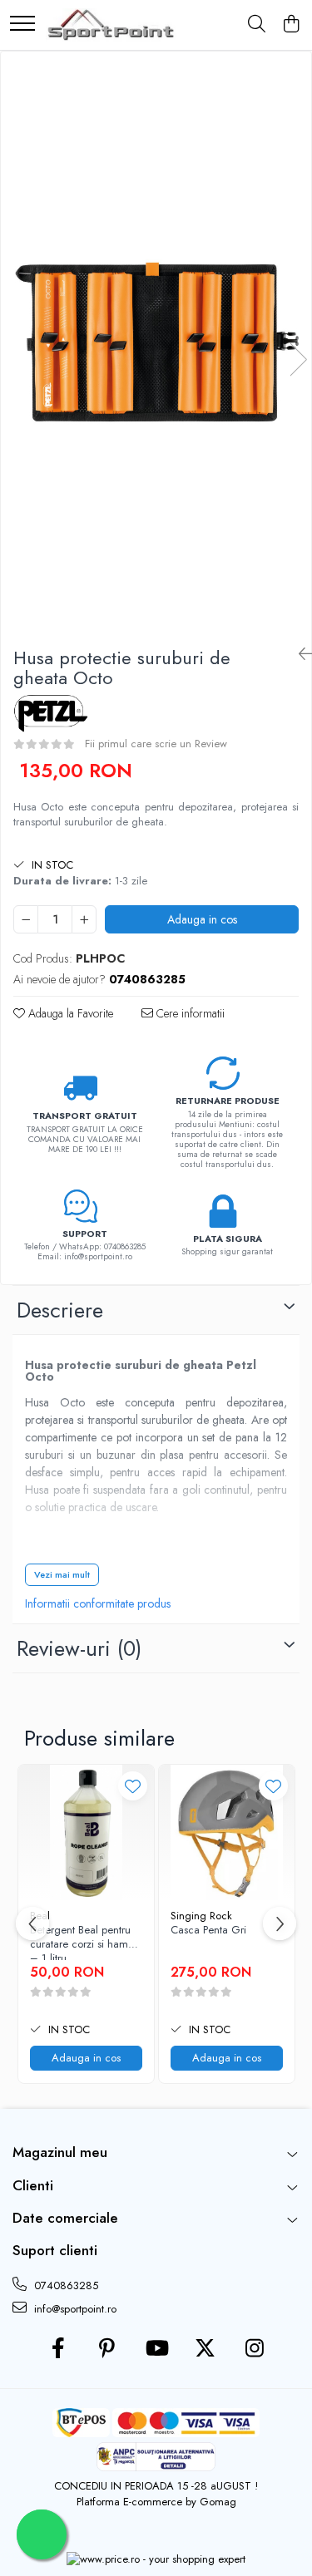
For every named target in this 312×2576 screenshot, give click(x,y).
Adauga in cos (202, 919)
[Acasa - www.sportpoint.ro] (111, 25)
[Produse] (22, 25)
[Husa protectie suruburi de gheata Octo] (156, 342)
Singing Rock (201, 1916)
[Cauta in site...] (257, 25)
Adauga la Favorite (69, 1013)
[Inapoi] (299, 655)
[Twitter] (205, 2349)
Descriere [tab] (60, 1310)
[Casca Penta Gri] (227, 1832)
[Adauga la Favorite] (133, 1786)
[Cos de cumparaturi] (291, 25)
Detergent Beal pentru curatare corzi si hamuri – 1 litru (85, 1942)
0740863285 (64, 2285)
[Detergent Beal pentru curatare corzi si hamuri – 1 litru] (86, 1832)
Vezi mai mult (62, 1574)
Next (298, 360)
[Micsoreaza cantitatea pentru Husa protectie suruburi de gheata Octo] (26, 919)
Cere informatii (189, 1013)
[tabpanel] (156, 342)
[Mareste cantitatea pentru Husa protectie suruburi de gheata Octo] (84, 919)
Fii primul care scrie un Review (156, 744)
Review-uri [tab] (79, 1648)
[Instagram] (254, 2349)
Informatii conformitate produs (98, 1603)
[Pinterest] (107, 2349)
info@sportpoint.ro (74, 2309)
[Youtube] (156, 2349)
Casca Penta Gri (208, 1931)
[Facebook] (58, 2349)
